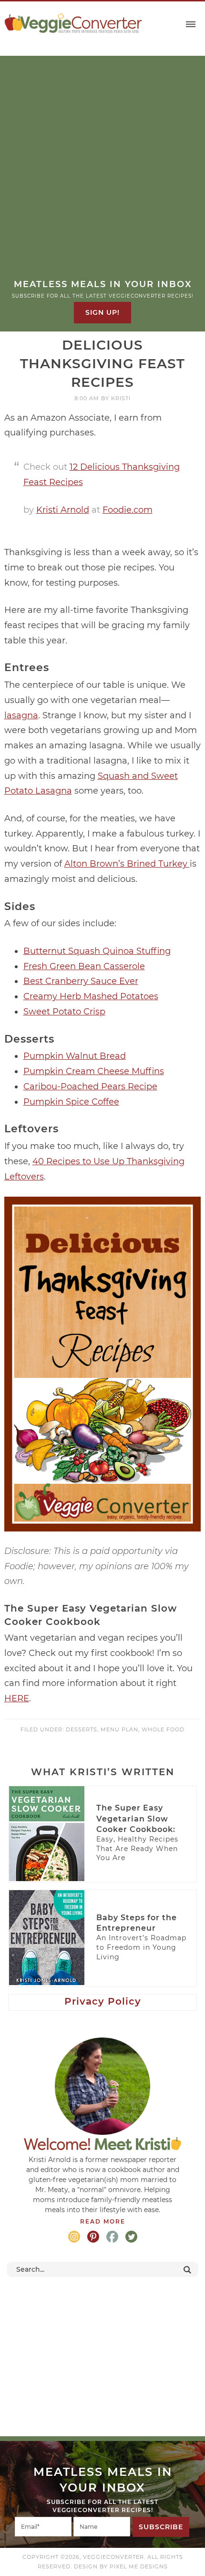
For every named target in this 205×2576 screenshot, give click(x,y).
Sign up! (102, 312)
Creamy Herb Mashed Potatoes (91, 996)
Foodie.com (128, 510)
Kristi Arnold (63, 510)
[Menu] (191, 25)
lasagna (21, 715)
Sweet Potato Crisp (64, 1012)
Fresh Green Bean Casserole (84, 966)
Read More (103, 2221)
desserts (82, 1729)
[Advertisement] (102, 171)
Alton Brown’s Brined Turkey (127, 864)
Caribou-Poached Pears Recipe (90, 1086)
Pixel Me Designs (139, 2566)
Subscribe (161, 2527)
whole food (163, 1729)
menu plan (119, 1729)
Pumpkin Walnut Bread (75, 1056)
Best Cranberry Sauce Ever (81, 981)
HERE (17, 1698)
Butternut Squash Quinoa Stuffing (97, 951)
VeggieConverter (73, 23)
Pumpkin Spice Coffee (71, 1102)
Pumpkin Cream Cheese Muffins (94, 1071)
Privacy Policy (103, 2001)
